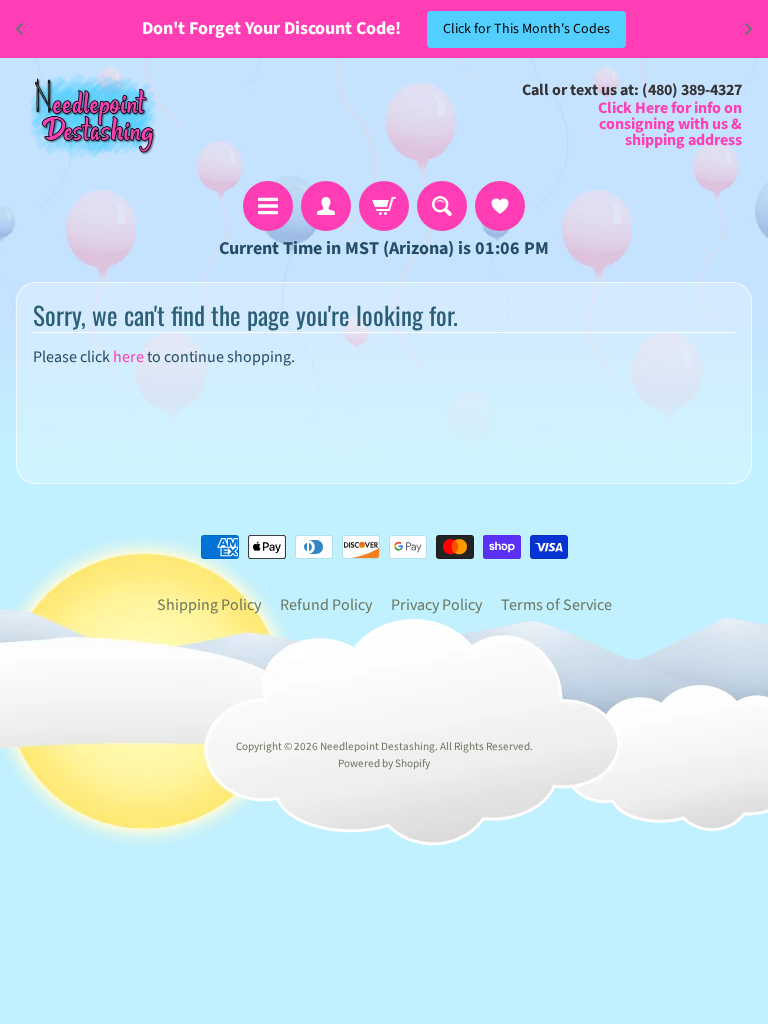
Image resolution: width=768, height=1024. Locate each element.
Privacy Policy (436, 605)
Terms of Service (556, 605)
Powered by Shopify (384, 763)
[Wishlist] (500, 206)
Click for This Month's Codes (526, 29)
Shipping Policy (209, 605)
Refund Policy (326, 605)
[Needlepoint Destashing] (91, 114)
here (128, 357)
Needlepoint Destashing (377, 746)
